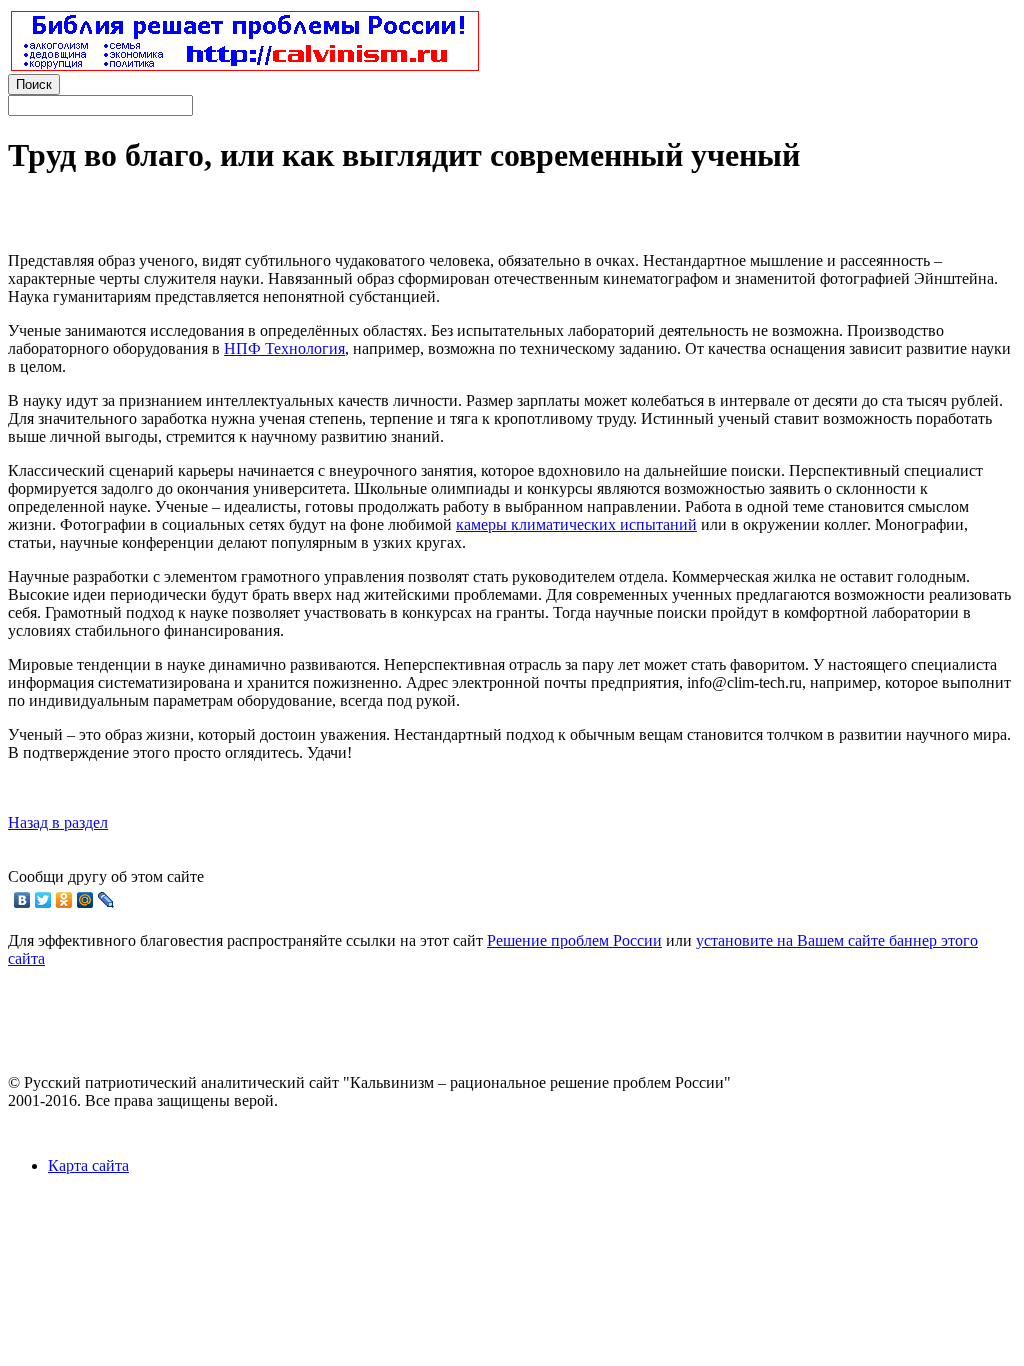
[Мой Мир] (85, 900)
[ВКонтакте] (22, 900)
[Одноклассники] (64, 900)
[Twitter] (43, 900)
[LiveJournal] (106, 900)
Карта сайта (88, 1165)
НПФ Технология (284, 348)
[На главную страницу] (245, 65)
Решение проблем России (574, 940)
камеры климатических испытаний (576, 524)
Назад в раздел (58, 822)
